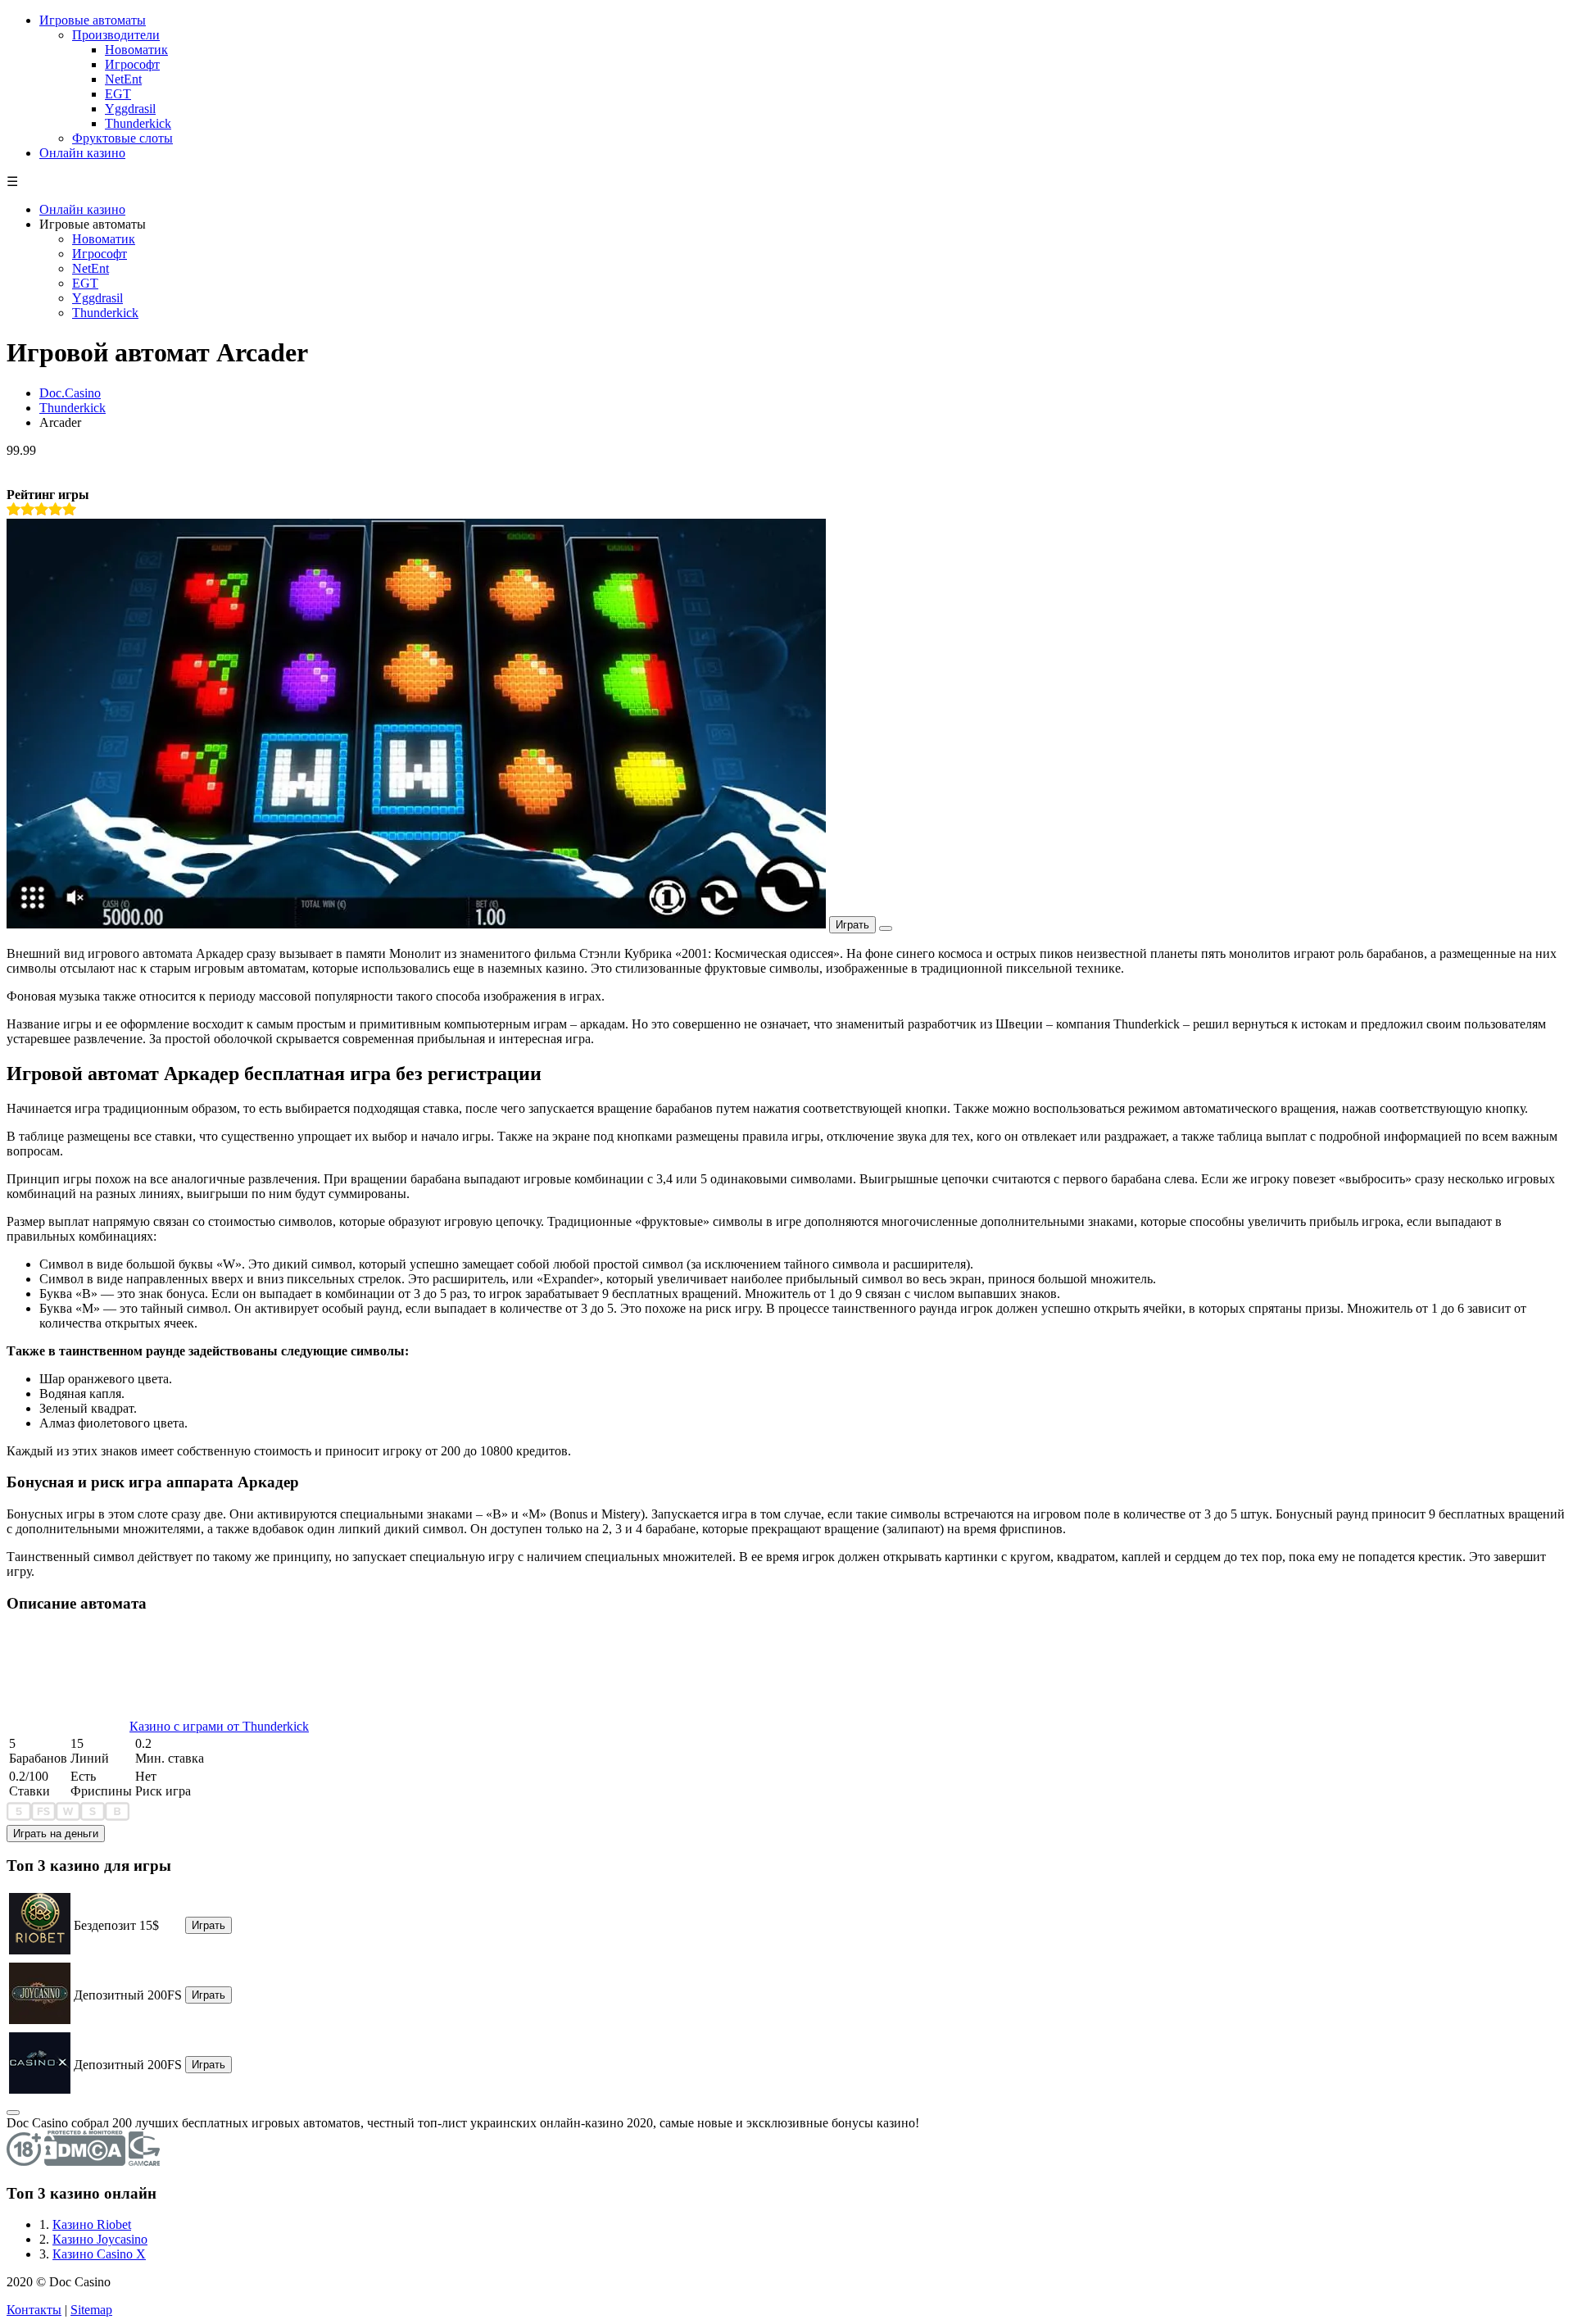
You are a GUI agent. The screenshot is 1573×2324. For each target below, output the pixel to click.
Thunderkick (138, 123)
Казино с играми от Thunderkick (219, 1726)
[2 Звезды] (27, 509)
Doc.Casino (70, 393)
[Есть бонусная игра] (117, 1817)
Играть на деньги (56, 1834)
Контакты (34, 2310)
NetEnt (123, 79)
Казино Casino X (99, 2254)
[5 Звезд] (69, 509)
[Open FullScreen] (886, 928)
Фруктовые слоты (122, 138)
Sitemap (91, 2310)
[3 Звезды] (41, 509)
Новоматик (136, 50)
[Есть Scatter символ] (93, 1817)
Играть (852, 925)
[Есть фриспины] (43, 1817)
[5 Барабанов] (19, 1817)
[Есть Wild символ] (68, 1817)
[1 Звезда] (14, 509)
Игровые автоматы (93, 20)
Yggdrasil (130, 109)
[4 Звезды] (55, 509)
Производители (116, 35)
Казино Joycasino (100, 2239)
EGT (118, 94)
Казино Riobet (92, 2224)
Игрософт (132, 64)
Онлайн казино (82, 153)
